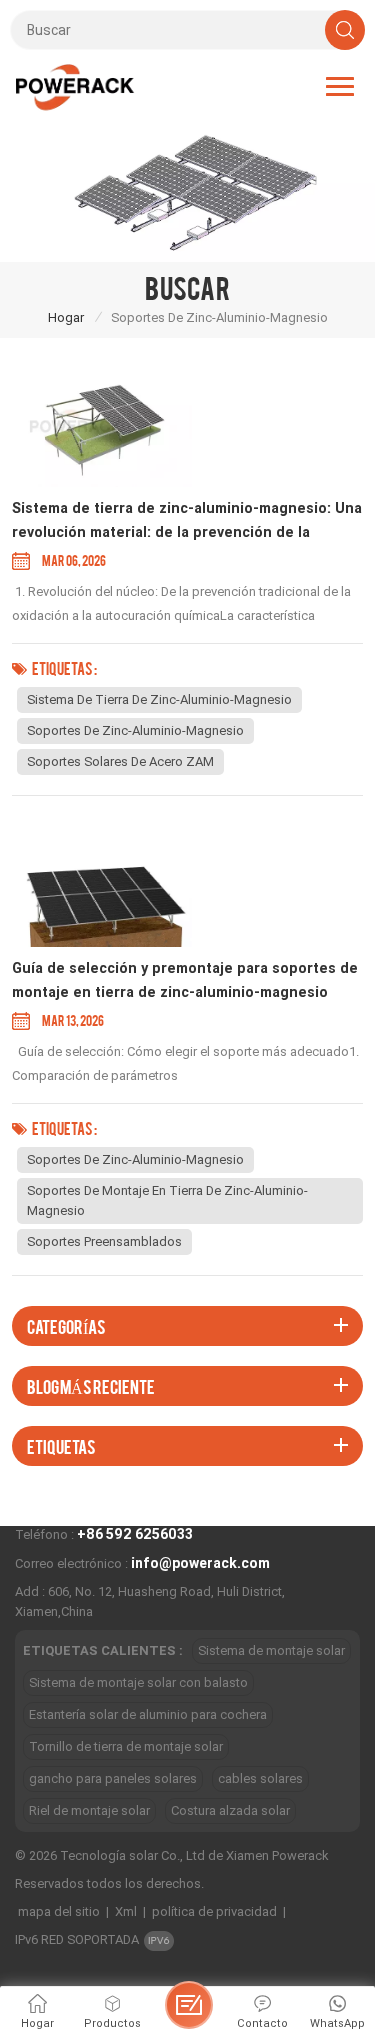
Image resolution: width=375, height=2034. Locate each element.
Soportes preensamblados (104, 1241)
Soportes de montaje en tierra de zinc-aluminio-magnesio (167, 1200)
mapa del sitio (59, 1911)
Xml (126, 1911)
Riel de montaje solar (89, 1810)
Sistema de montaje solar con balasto (138, 1682)
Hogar (66, 317)
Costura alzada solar (230, 1810)
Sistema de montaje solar (271, 1650)
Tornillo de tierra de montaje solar (126, 1746)
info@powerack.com (200, 1563)
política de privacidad (214, 1911)
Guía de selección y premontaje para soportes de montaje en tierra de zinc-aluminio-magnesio (185, 980)
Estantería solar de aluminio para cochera (148, 1714)
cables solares (260, 1778)
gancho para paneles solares (113, 1778)
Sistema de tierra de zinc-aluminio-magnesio (159, 699)
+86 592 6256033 (135, 1534)
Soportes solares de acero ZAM (120, 761)
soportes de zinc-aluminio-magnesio (135, 730)
